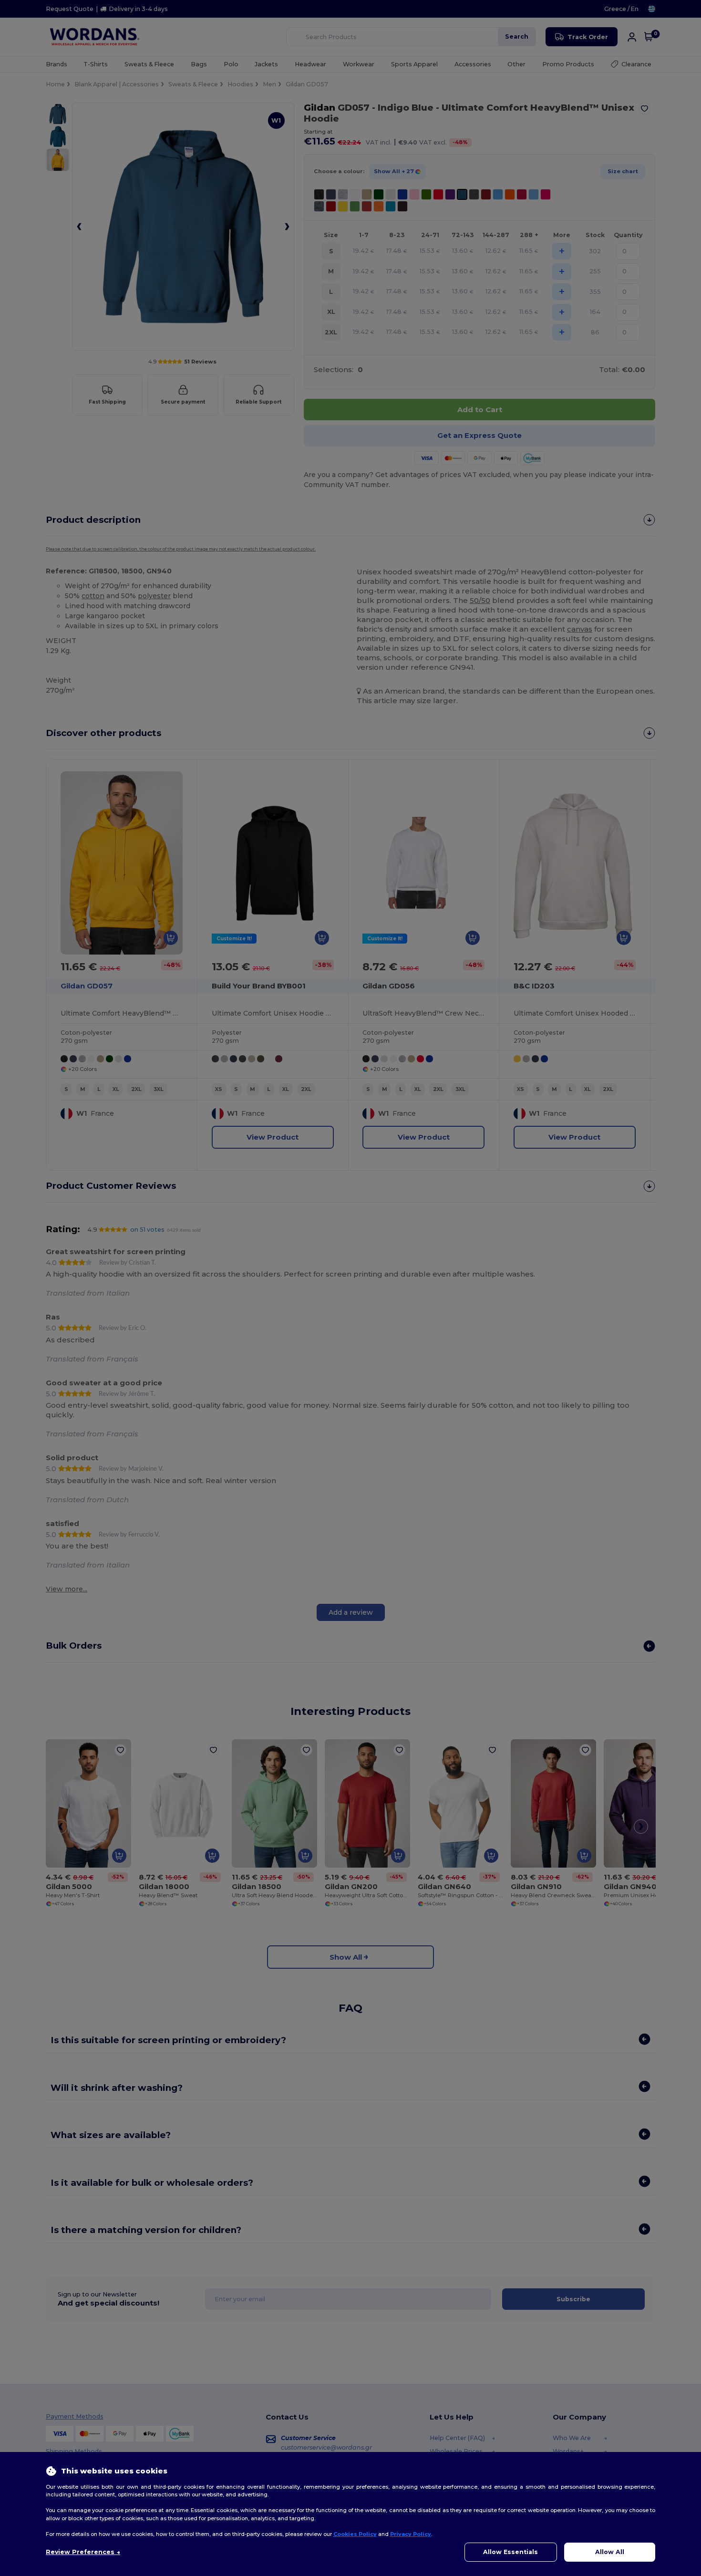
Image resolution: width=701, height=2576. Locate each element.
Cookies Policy (355, 2534)
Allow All (610, 2552)
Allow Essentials (510, 2552)
